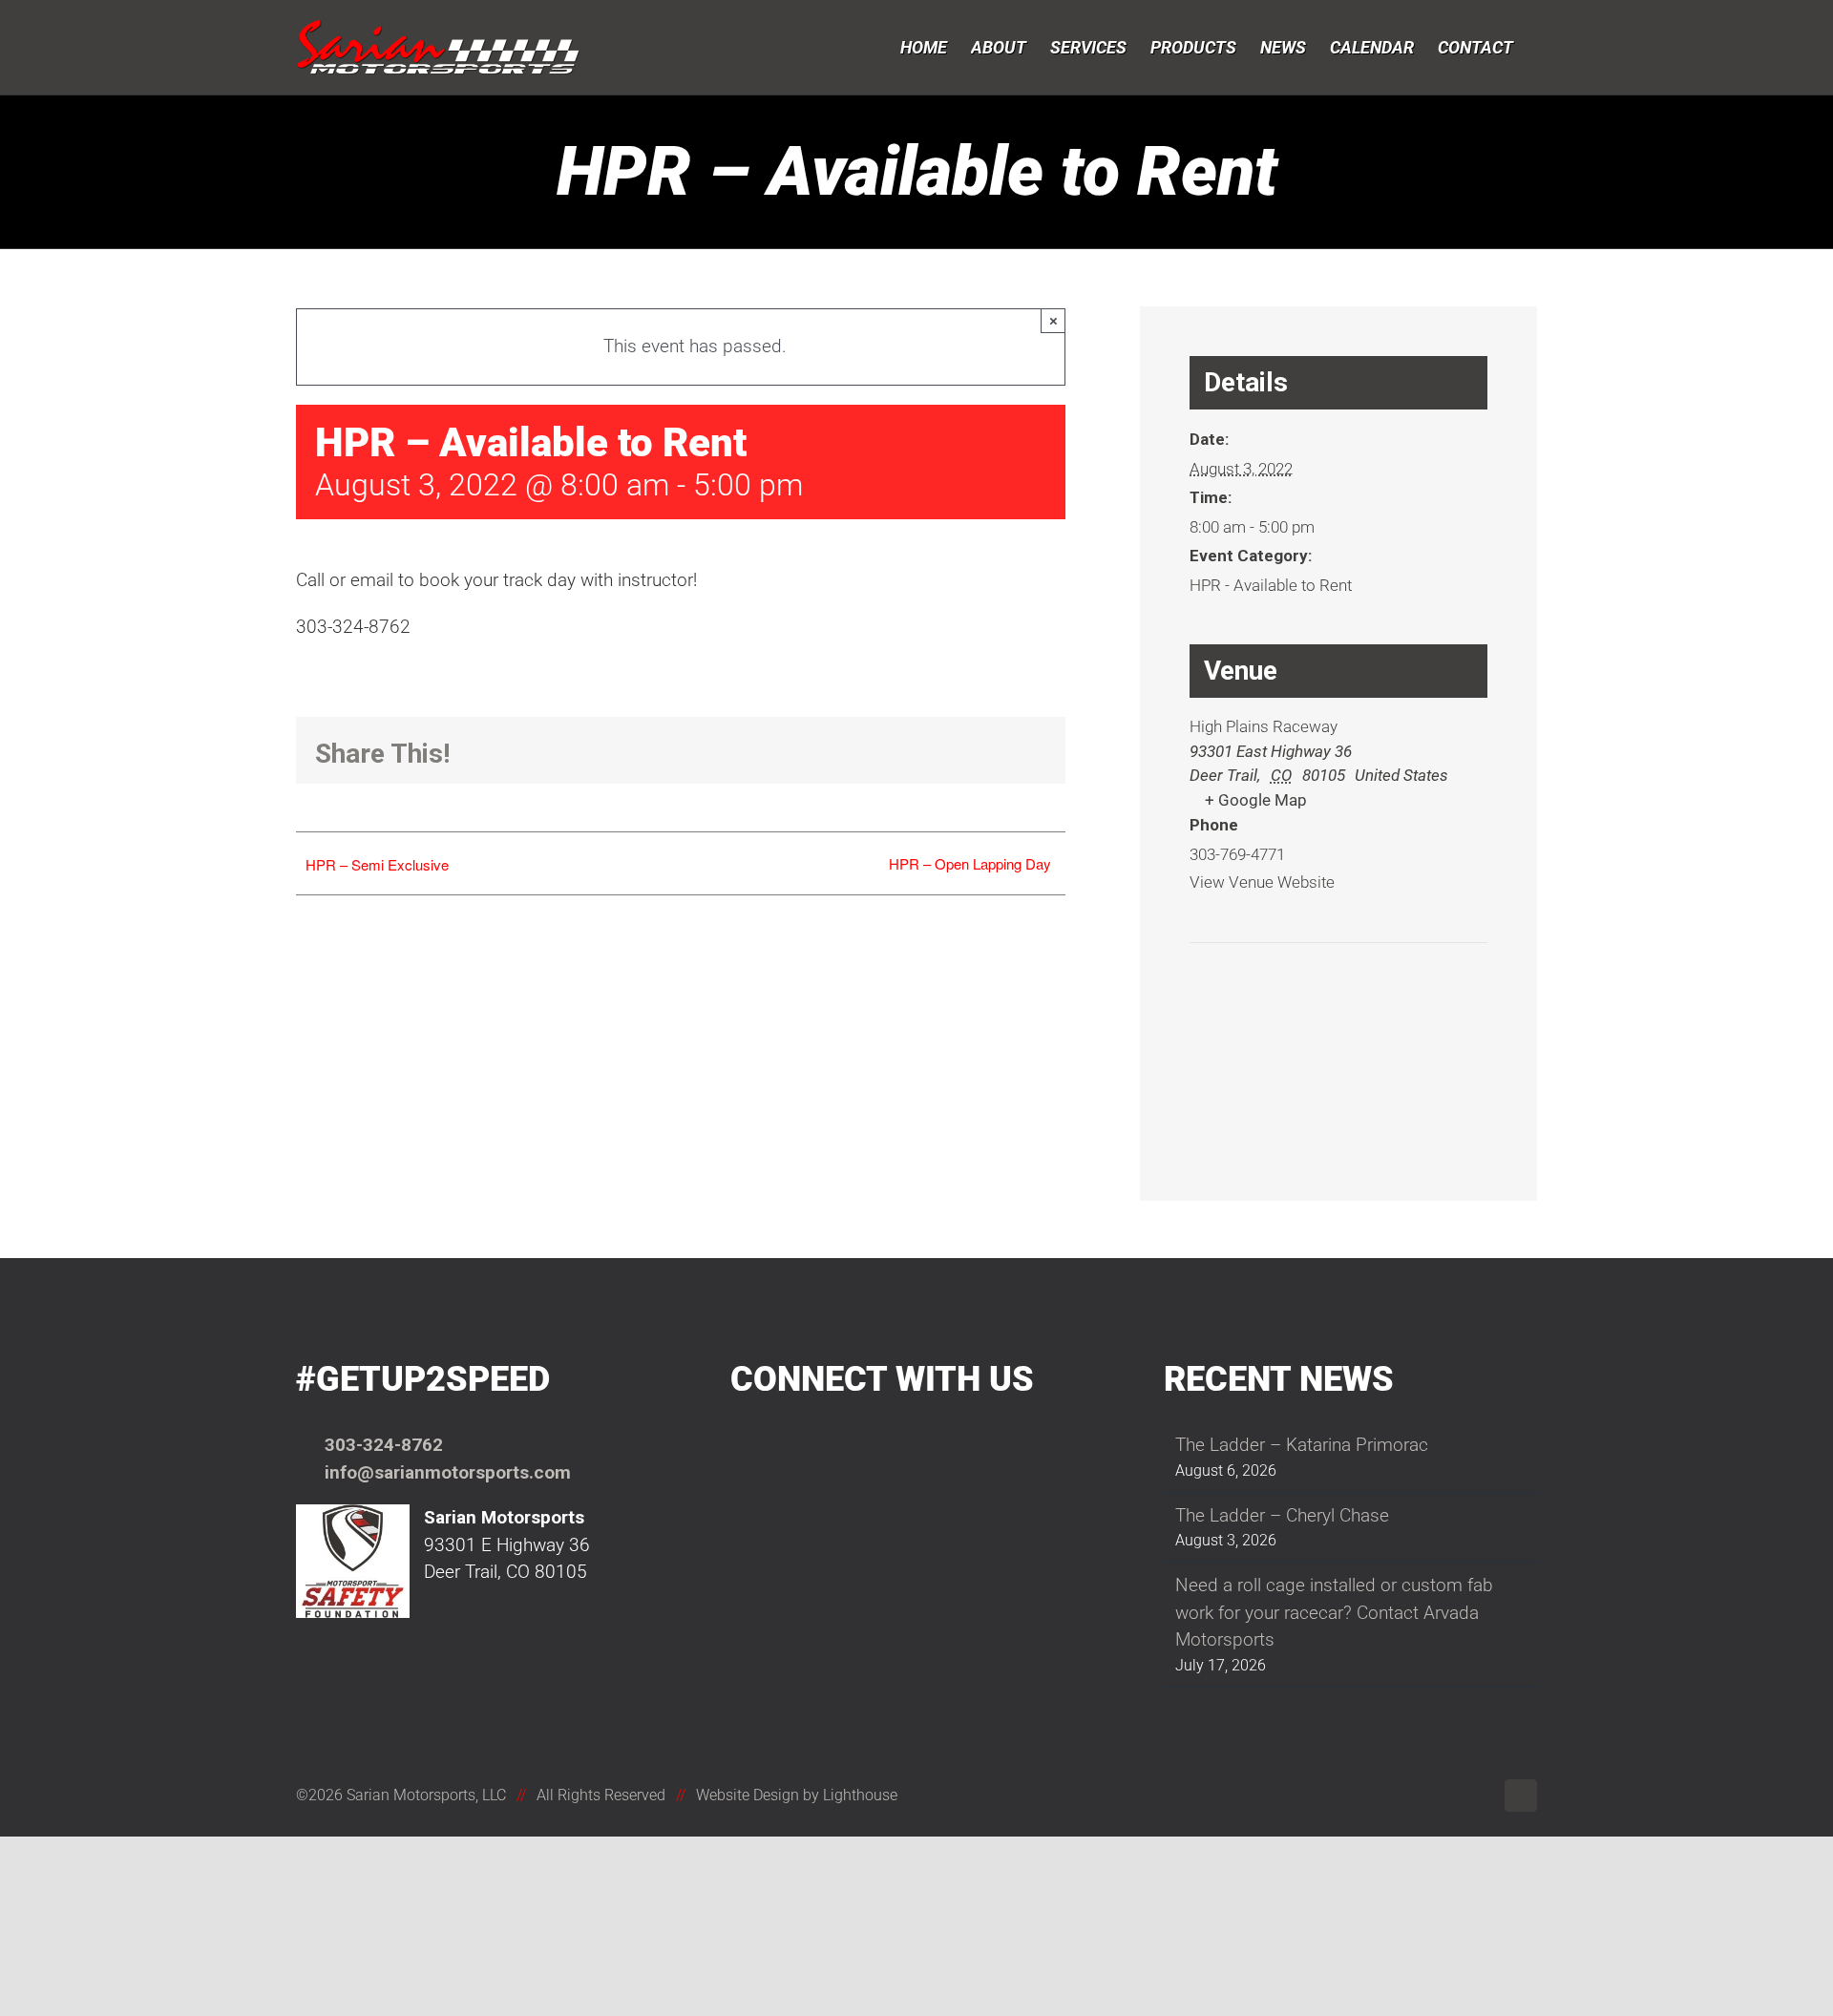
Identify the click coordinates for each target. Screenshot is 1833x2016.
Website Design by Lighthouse (797, 1795)
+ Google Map (1256, 800)
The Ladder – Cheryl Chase (1282, 1515)
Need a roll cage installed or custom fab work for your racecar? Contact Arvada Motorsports (1334, 1612)
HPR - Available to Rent (1271, 585)
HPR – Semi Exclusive (377, 864)
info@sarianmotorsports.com (448, 1472)
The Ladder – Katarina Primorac (1302, 1445)
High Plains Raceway (1264, 726)
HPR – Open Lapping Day (970, 863)
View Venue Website (1262, 882)
